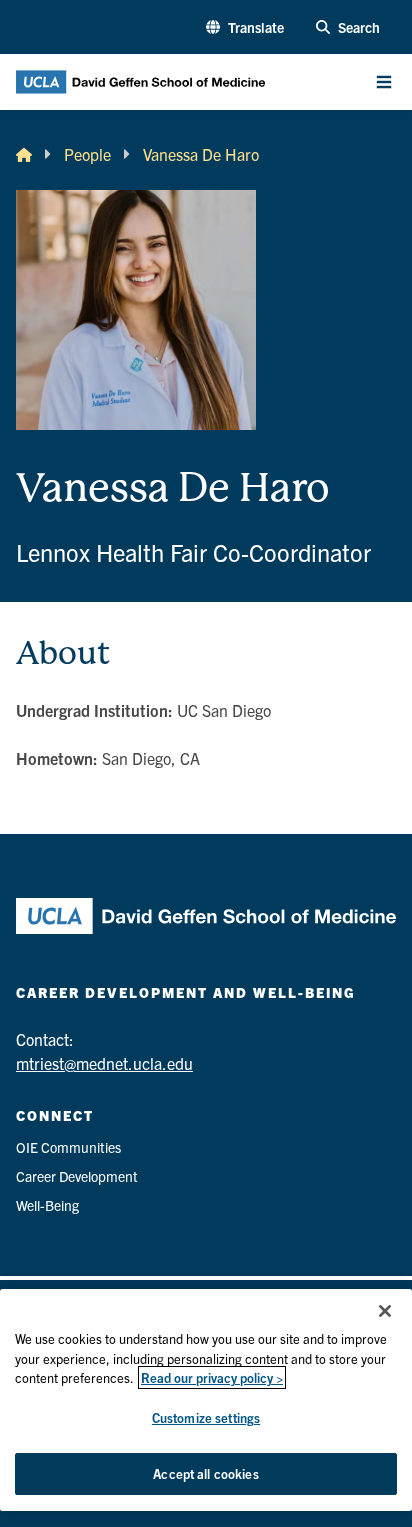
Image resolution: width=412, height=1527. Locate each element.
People (87, 154)
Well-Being (47, 1205)
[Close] (385, 1311)
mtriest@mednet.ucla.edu (104, 1063)
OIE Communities (68, 1147)
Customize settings (206, 1417)
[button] (245, 27)
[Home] (24, 154)
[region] (206, 1400)
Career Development (77, 1176)
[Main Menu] (384, 82)
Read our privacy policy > (212, 1377)
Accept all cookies (205, 1473)
